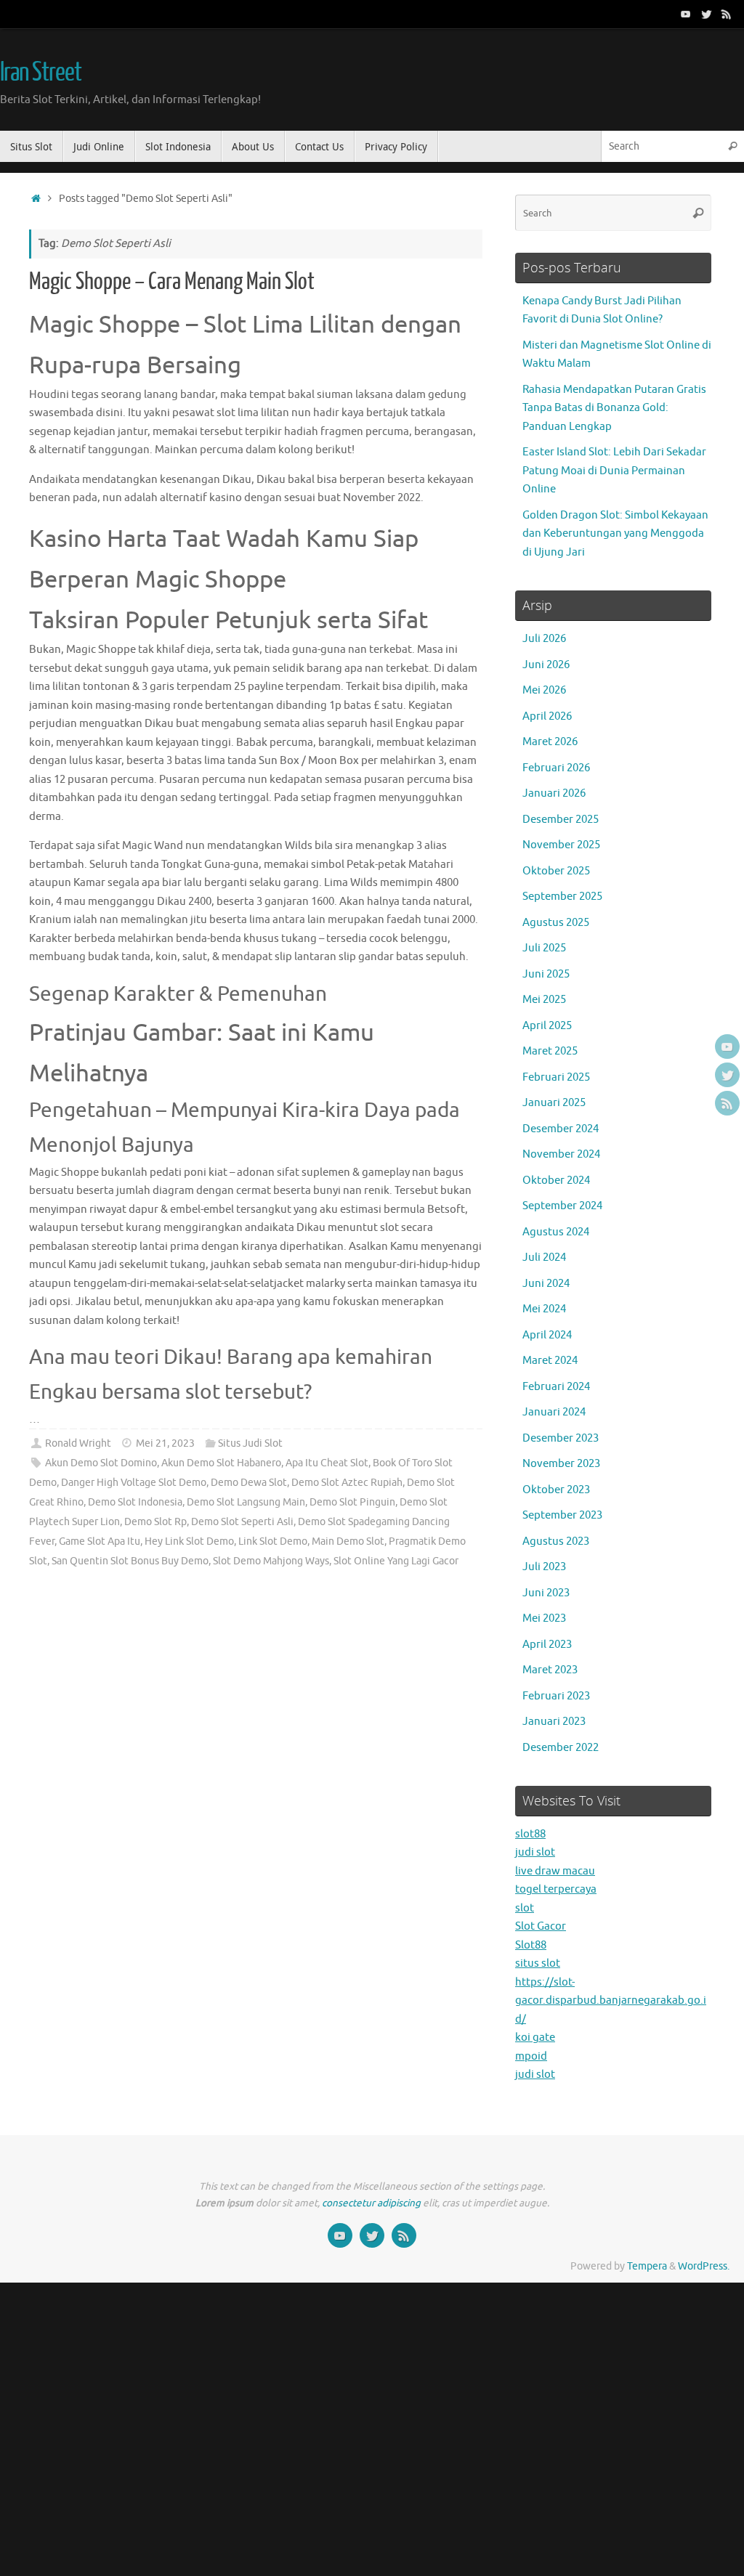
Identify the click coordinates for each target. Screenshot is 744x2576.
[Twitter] (706, 14)
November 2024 (561, 1154)
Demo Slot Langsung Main (246, 1502)
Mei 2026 (544, 690)
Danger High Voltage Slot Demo (134, 1483)
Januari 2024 (554, 1412)
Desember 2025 (561, 820)
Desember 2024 (561, 1129)
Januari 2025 (554, 1103)
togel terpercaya (556, 1889)
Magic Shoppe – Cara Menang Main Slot (172, 282)
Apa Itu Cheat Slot (327, 1463)
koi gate (535, 2037)
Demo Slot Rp (155, 1522)
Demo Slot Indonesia (135, 1502)
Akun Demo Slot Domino (101, 1463)
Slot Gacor (541, 1926)
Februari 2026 (556, 768)
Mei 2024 (544, 1309)
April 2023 (547, 1645)
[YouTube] (686, 14)
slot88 (530, 1834)
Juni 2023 (546, 1593)
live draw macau (555, 1871)
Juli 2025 (544, 948)
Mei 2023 (544, 1618)
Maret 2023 (550, 1670)
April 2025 (547, 1026)
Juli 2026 (544, 639)
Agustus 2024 (556, 1232)
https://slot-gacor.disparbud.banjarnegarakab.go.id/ (611, 2001)
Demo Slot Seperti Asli (242, 1522)
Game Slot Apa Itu (100, 1541)
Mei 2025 (544, 1000)
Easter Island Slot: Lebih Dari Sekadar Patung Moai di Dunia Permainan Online (614, 471)
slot (525, 1908)
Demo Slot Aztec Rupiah (347, 1483)
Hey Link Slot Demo (189, 1541)
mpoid (531, 2056)
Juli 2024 (544, 1257)
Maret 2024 (550, 1361)
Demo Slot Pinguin (352, 1502)
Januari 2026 (554, 793)
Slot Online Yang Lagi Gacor (396, 1561)
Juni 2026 (546, 665)
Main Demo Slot (348, 1541)
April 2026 (547, 716)
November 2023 (561, 1464)
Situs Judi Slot (250, 1443)
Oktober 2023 (556, 1490)
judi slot (535, 1852)
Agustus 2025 (556, 923)
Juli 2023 (544, 1567)
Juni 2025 (546, 974)
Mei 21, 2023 (165, 1443)
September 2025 (562, 897)
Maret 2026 (550, 742)
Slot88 (531, 1945)
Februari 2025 (556, 1077)
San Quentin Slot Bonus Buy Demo (130, 1561)
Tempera (647, 2266)
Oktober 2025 (556, 871)
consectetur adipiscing (371, 2203)
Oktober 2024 (556, 1181)
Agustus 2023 (556, 1541)
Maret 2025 (550, 1051)
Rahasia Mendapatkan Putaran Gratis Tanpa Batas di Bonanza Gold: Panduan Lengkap (614, 408)
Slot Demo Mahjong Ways (271, 1561)
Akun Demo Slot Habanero (221, 1463)
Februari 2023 (556, 1696)
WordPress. (704, 2266)
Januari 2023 (554, 1722)
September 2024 (562, 1206)
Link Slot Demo (273, 1541)
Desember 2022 (561, 1748)
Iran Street (40, 73)
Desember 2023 (561, 1438)
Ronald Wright (78, 1443)
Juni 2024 (546, 1284)
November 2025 (561, 845)
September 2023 (562, 1515)
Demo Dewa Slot (249, 1483)
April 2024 (547, 1335)
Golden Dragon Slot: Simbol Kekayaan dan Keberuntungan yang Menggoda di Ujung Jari (615, 534)
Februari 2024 (556, 1387)
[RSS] (727, 14)
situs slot (538, 1963)
